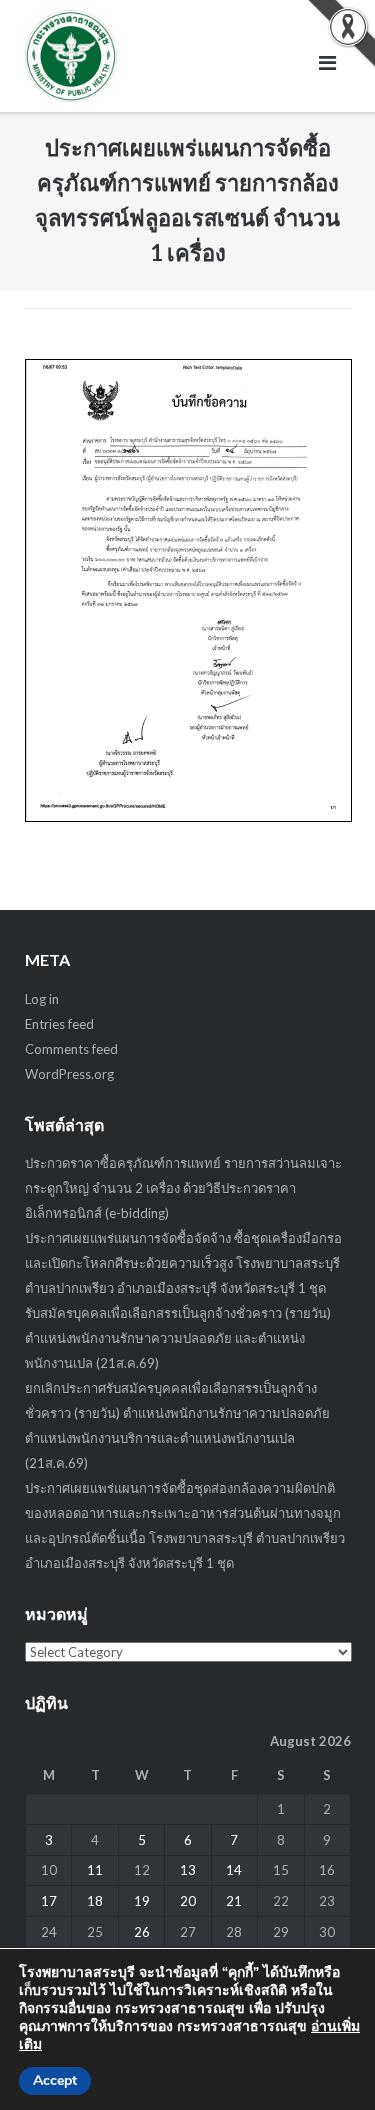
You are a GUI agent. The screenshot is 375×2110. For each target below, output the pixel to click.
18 (95, 1901)
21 (234, 1901)
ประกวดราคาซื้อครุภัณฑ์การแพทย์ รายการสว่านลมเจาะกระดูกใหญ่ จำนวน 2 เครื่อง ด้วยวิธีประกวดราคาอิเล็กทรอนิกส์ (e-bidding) (183, 1188)
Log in (42, 999)
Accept (55, 2080)
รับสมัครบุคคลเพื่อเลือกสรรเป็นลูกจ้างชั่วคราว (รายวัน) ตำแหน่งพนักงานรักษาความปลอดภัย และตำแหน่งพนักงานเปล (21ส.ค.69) (178, 1338)
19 (142, 1901)
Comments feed (71, 1049)
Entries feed (59, 1024)
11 (95, 1870)
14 (234, 1870)
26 (142, 1932)
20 (188, 1901)
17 (49, 1901)
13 (188, 1870)
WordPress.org (69, 1074)
